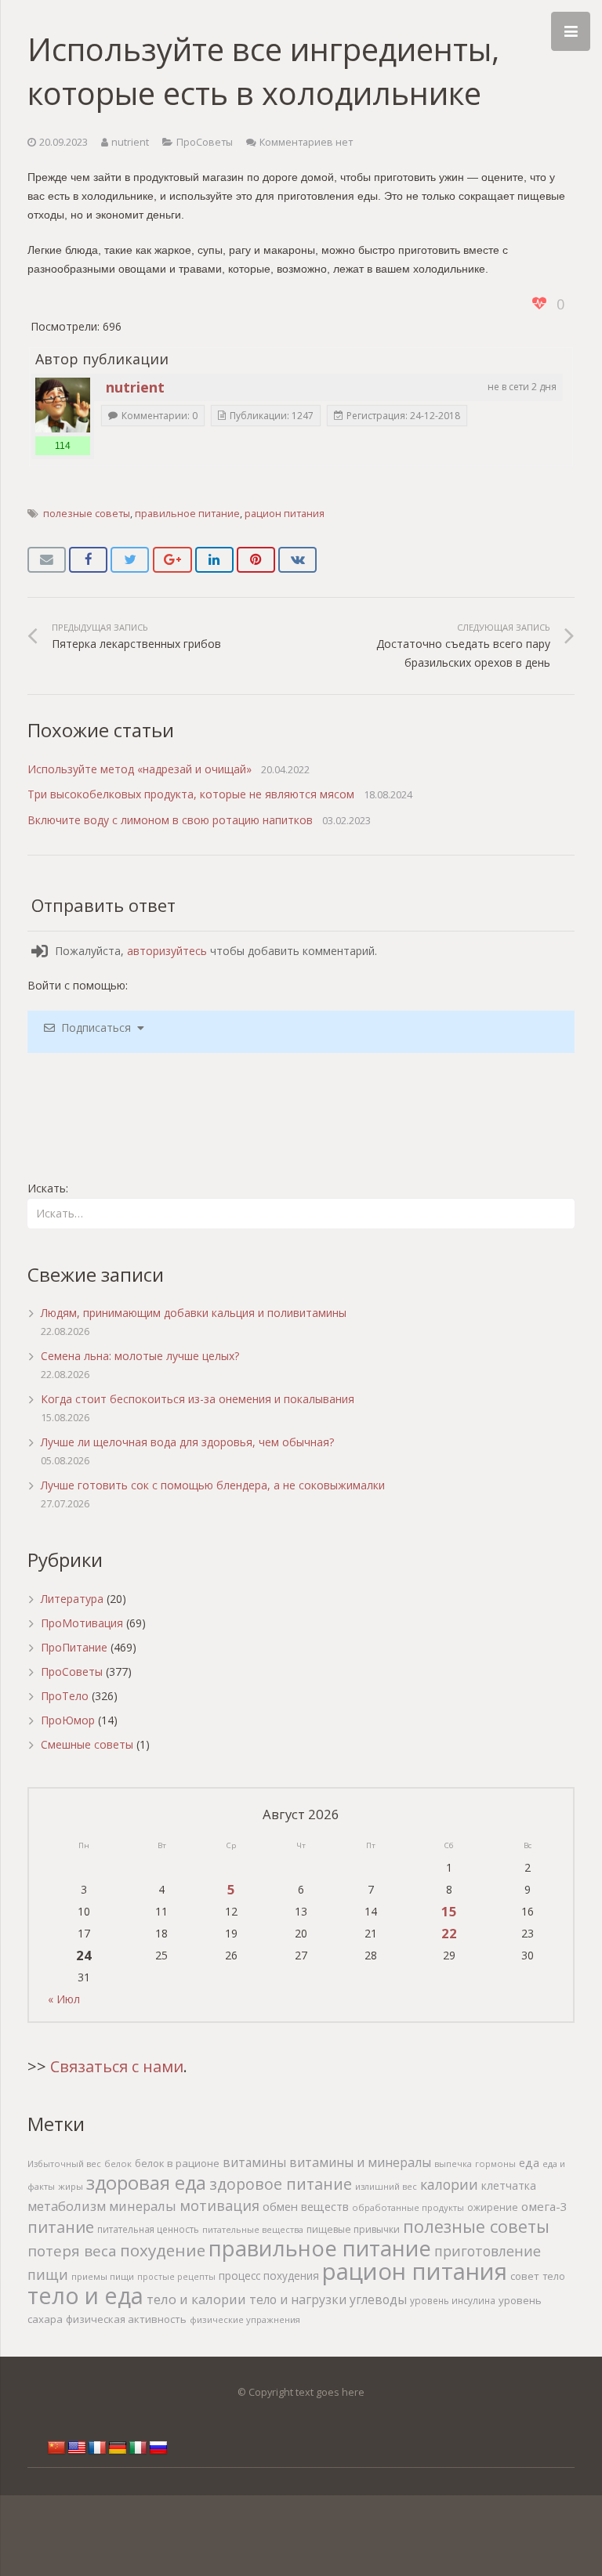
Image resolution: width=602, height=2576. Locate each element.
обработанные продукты (408, 2207)
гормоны (495, 2164)
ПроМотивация (82, 1623)
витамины (254, 2162)
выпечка (453, 2164)
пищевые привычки (353, 2229)
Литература (72, 1599)
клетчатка (509, 2185)
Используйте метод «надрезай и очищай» (140, 769)
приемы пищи (103, 2276)
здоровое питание (281, 2184)
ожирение (493, 2207)
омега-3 (544, 2206)
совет (525, 2276)
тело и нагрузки (298, 2299)
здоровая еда (146, 2183)
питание (61, 2227)
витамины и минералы (360, 2162)
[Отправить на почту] (47, 560)
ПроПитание (74, 1647)
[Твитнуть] (130, 560)
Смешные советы (87, 1744)
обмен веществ (306, 2206)
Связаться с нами (117, 2066)
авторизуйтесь (167, 951)
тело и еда (85, 2295)
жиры (71, 2186)
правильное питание (187, 514)
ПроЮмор (68, 1720)
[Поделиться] (88, 560)
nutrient (130, 142)
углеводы (378, 2299)
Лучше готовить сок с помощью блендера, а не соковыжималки (213, 1485)
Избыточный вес (64, 2164)
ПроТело (65, 1696)
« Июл (64, 1999)
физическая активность (126, 2319)
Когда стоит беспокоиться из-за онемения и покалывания (198, 1399)
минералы (143, 2206)
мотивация (219, 2205)
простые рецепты (176, 2277)
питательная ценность (148, 2229)
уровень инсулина (453, 2300)
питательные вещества (253, 2229)
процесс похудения (269, 2276)
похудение (163, 2250)
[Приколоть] (256, 560)
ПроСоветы (205, 142)
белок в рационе (177, 2163)
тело (554, 2276)
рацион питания (285, 514)
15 (449, 1911)
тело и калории (196, 2299)
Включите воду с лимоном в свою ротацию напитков (170, 820)
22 (449, 1933)
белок (118, 2164)
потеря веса (72, 2250)
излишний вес (386, 2186)
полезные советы (87, 514)
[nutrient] (63, 405)
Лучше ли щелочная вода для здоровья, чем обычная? (187, 1442)
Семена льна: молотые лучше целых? (140, 1356)
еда (529, 2163)
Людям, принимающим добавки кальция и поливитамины (194, 1313)
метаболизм (67, 2206)
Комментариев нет (306, 142)
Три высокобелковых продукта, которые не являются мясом (191, 794)
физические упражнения (245, 2319)
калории (449, 2184)
